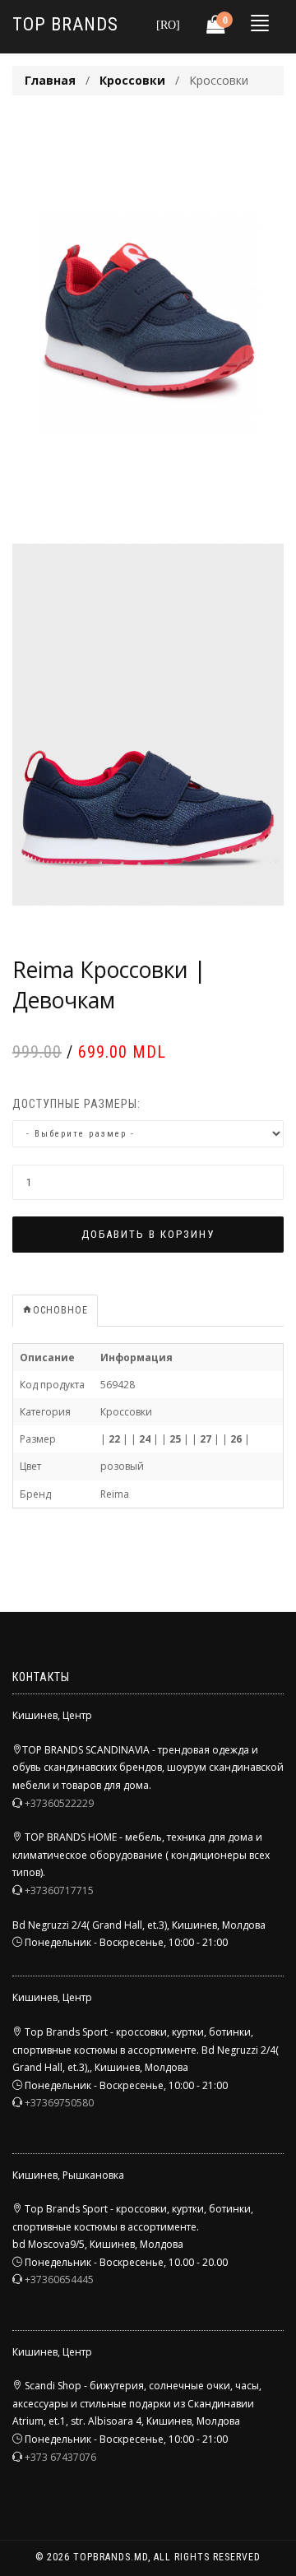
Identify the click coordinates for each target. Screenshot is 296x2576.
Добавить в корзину (148, 1234)
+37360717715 (59, 1890)
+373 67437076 (60, 2457)
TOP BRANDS (65, 24)
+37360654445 (59, 2279)
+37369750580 (59, 2103)
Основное (60, 1310)
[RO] (168, 24)
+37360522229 (59, 1803)
